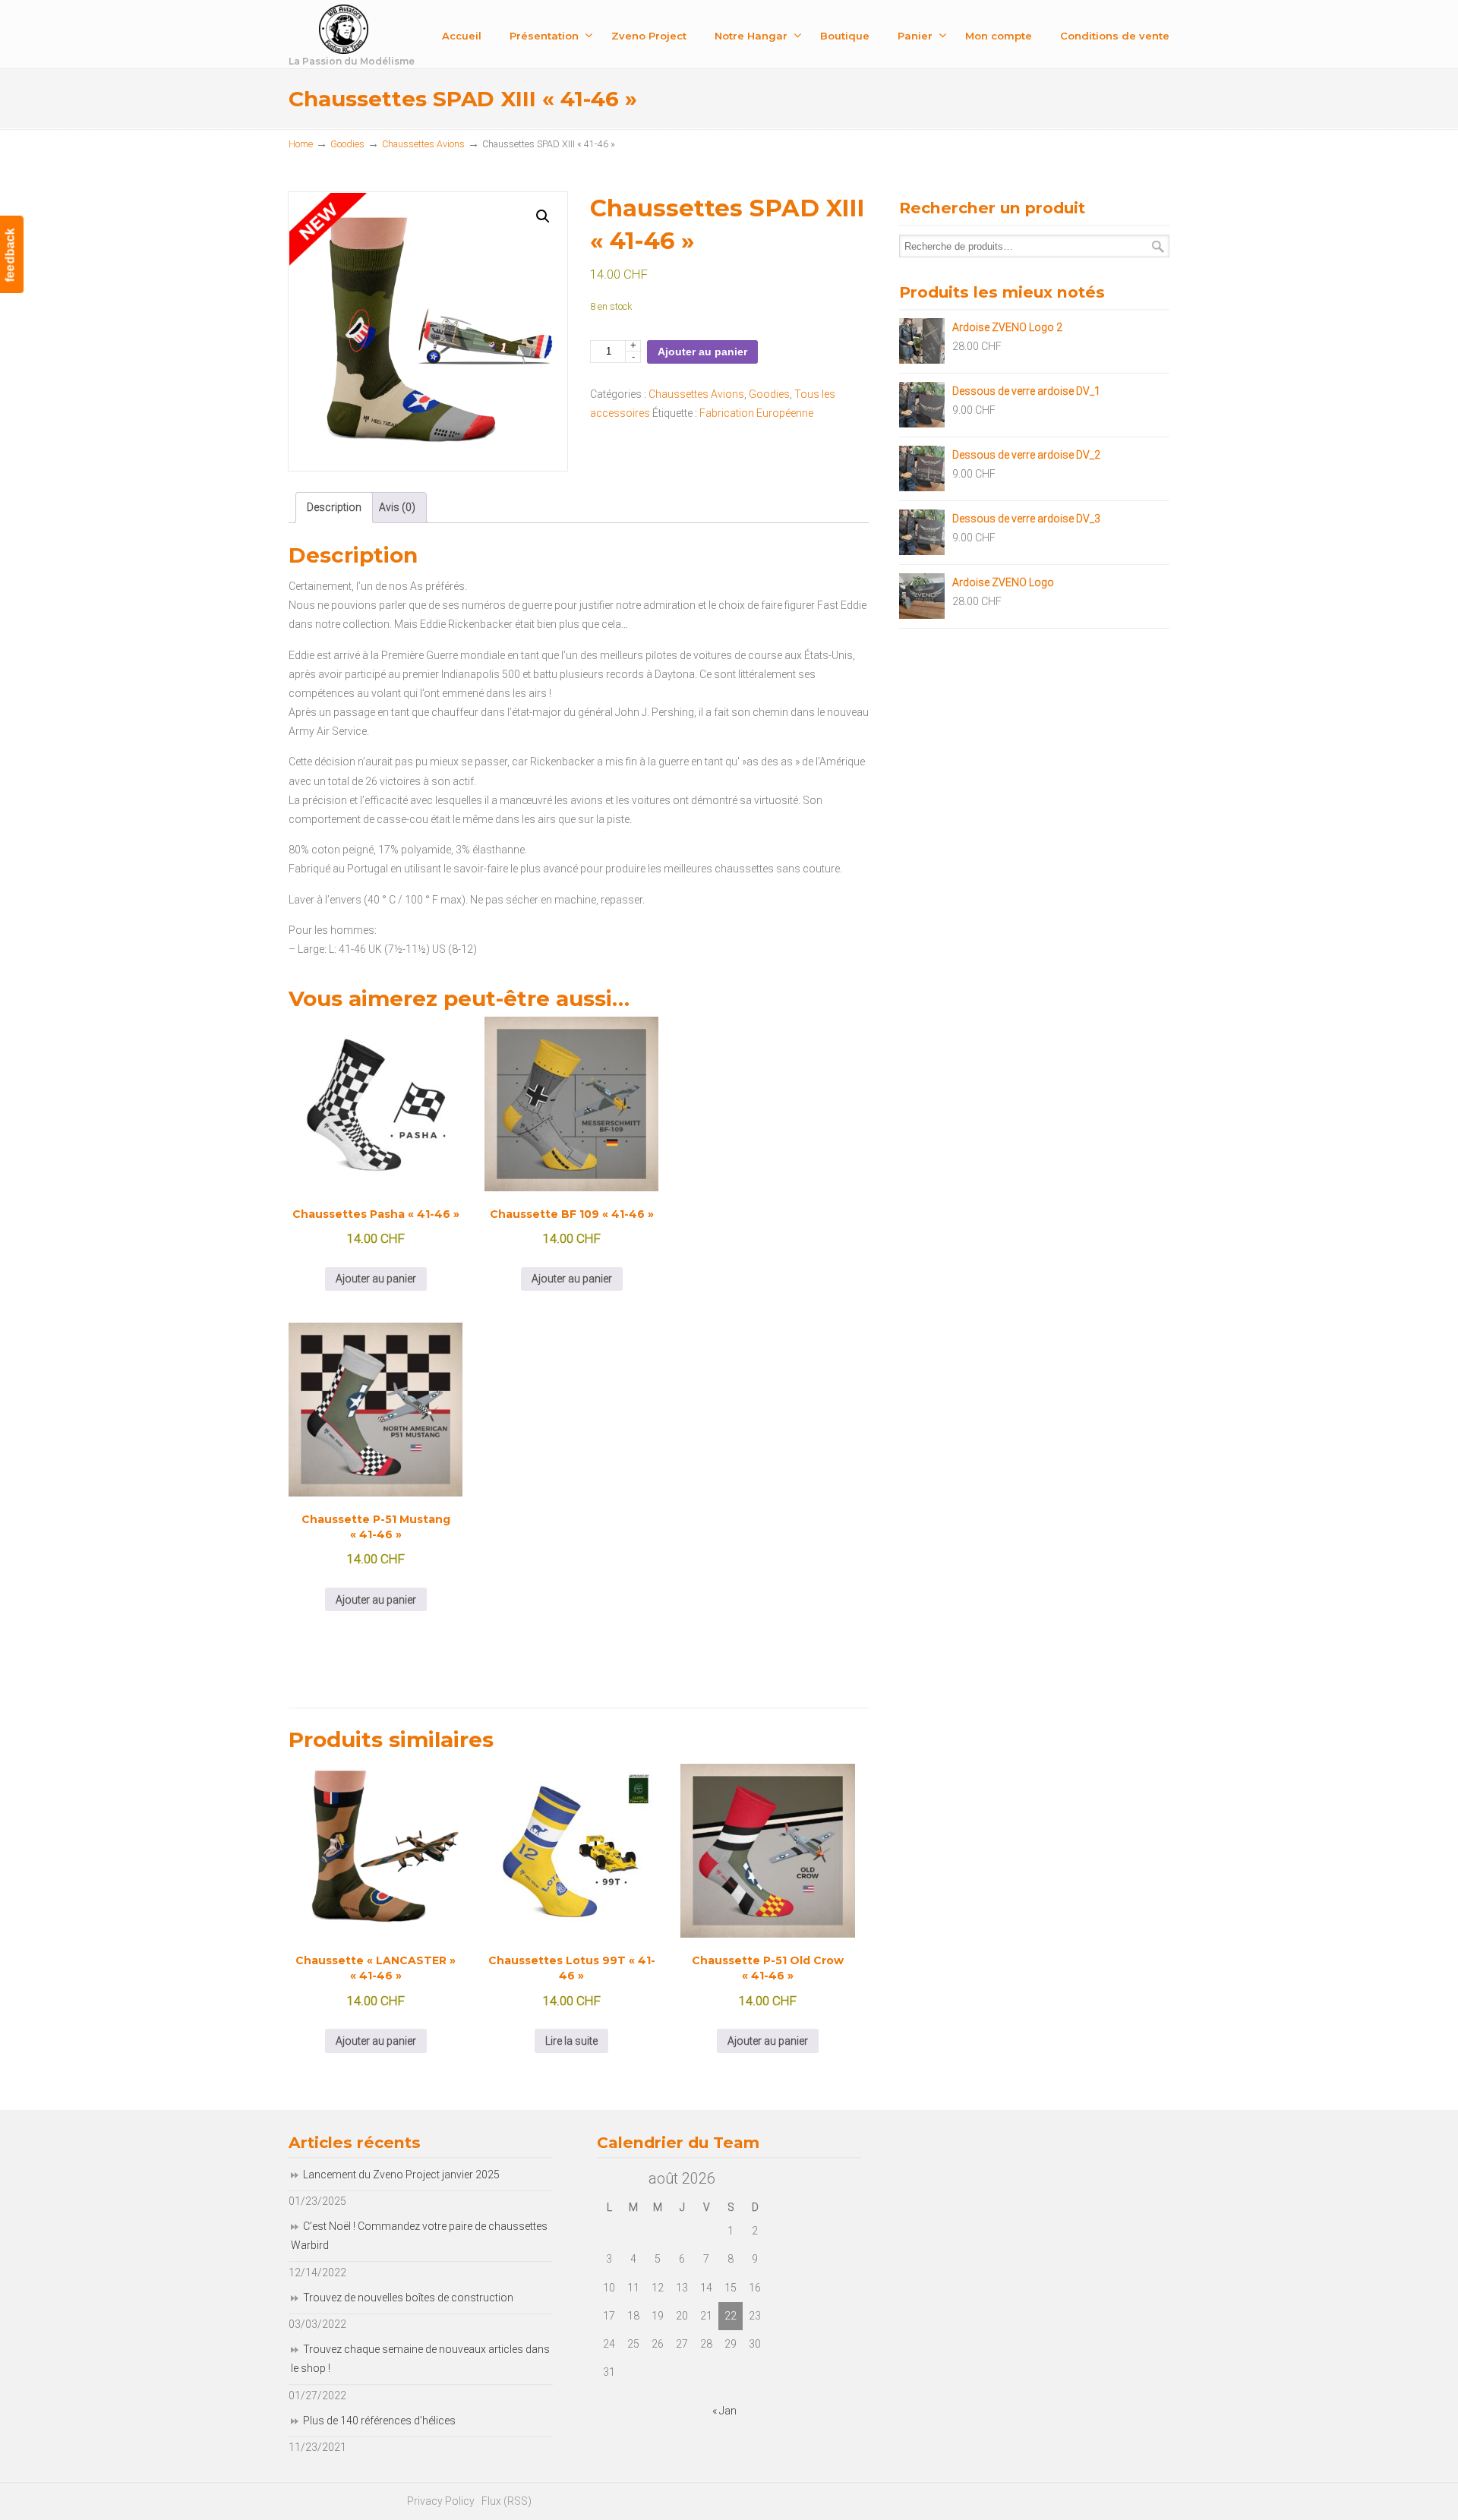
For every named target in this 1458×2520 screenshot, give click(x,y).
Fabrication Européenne (756, 413)
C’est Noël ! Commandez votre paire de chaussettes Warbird (419, 2236)
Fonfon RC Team (391, 37)
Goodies (347, 144)
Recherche (1158, 246)
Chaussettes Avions (423, 144)
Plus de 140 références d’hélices (379, 2421)
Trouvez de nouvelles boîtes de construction (408, 2298)
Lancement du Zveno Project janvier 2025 (401, 2175)
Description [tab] (334, 507)
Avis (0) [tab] (397, 507)
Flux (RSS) (507, 2501)
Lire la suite (571, 2041)
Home (301, 144)
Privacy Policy (441, 2501)
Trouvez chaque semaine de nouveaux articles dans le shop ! (420, 2359)
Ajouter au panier (702, 352)
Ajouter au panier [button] (376, 1279)
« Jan (724, 2411)
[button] (543, 216)
